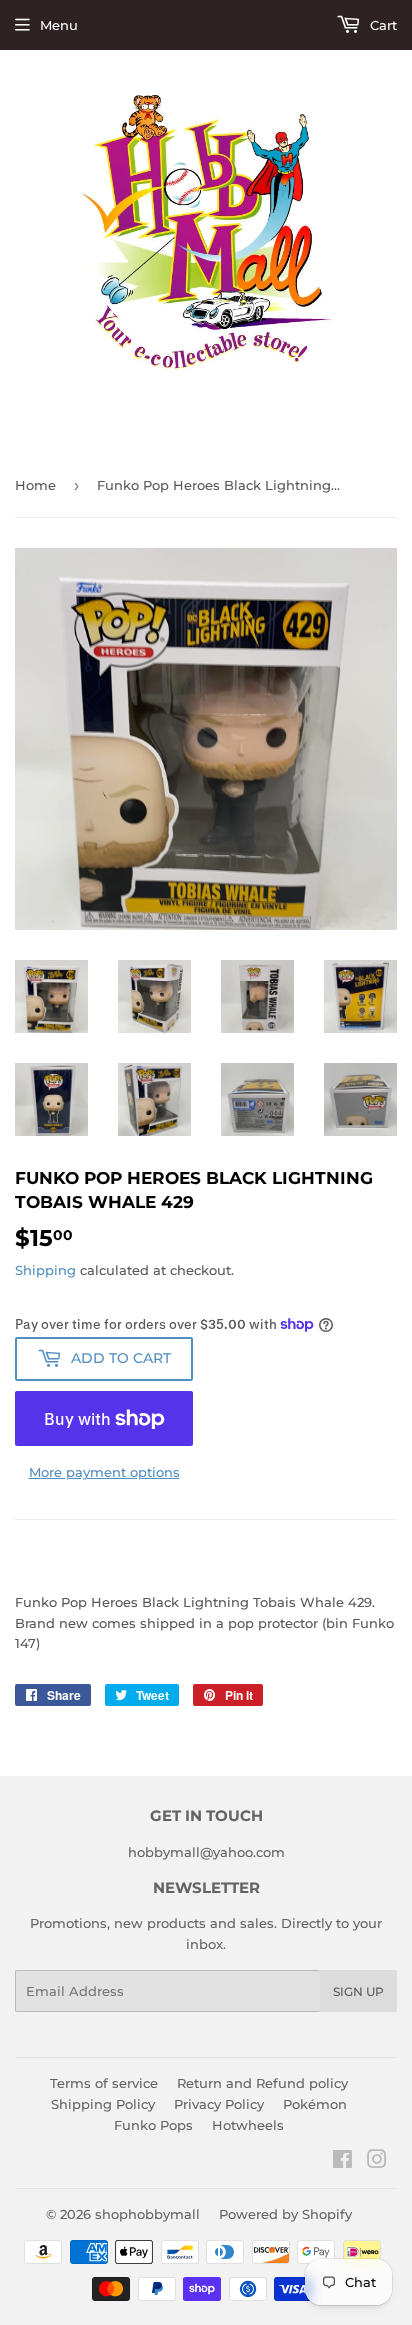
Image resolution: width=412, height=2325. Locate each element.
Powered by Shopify (285, 2214)
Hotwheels (248, 2125)
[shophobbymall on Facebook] (342, 2162)
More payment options (104, 1472)
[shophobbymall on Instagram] (377, 2162)
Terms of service (104, 2083)
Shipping (45, 1270)
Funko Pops (153, 2125)
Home (35, 485)
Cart (381, 25)
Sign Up (358, 1991)
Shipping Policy (103, 2104)
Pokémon (315, 2104)
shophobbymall (147, 2214)
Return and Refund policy (262, 2083)
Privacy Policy (219, 2104)
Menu (59, 25)
